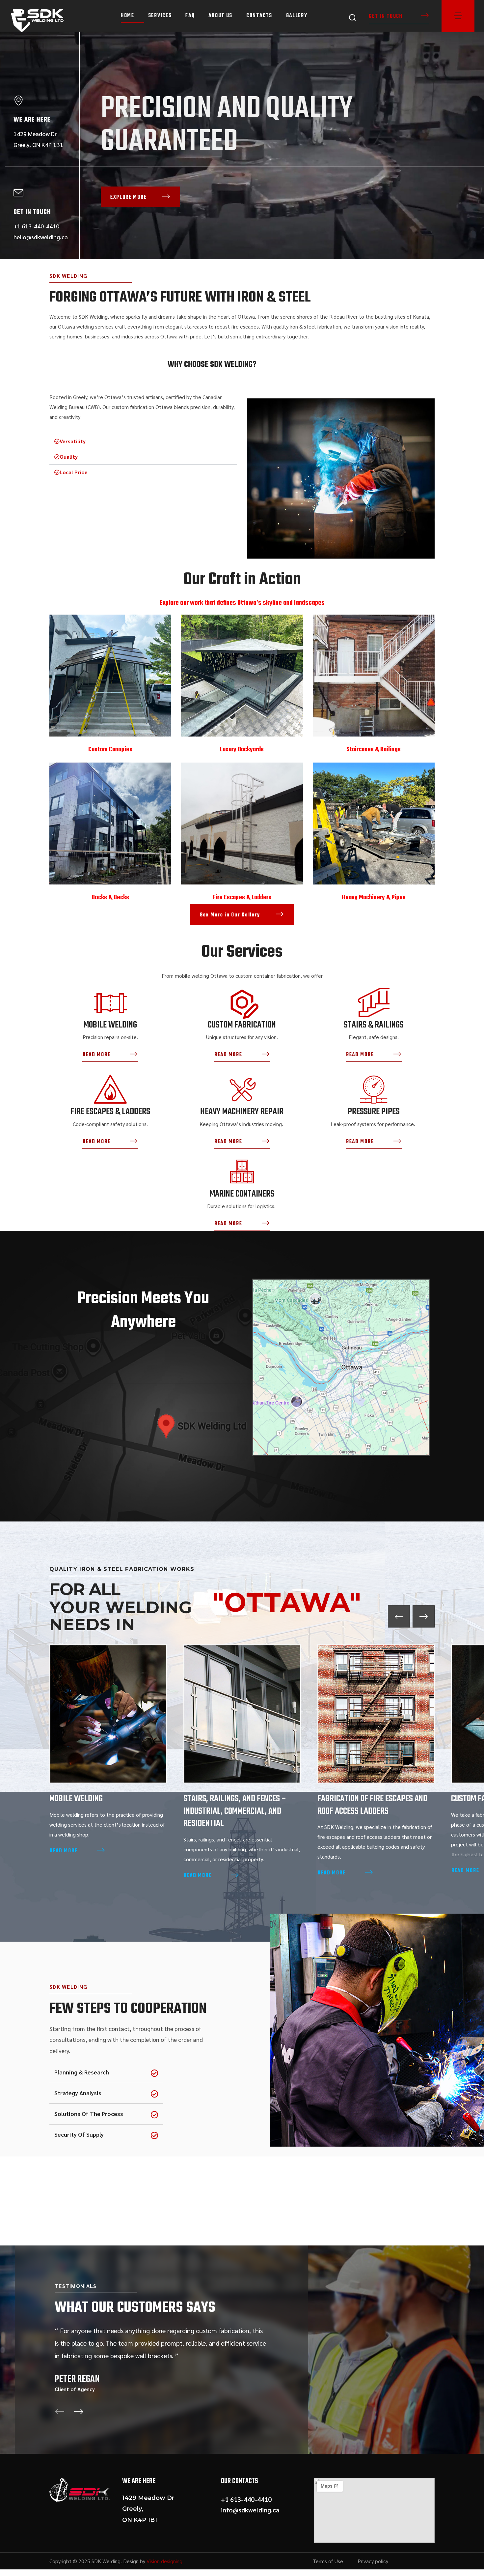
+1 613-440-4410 (36, 226)
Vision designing (164, 2561)
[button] (352, 17)
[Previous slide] (399, 1617)
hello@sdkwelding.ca (41, 237)
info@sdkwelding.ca (250, 2510)
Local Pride (74, 472)
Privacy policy (373, 2561)
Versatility (73, 441)
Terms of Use (328, 2561)
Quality (69, 457)
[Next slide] (424, 1617)
